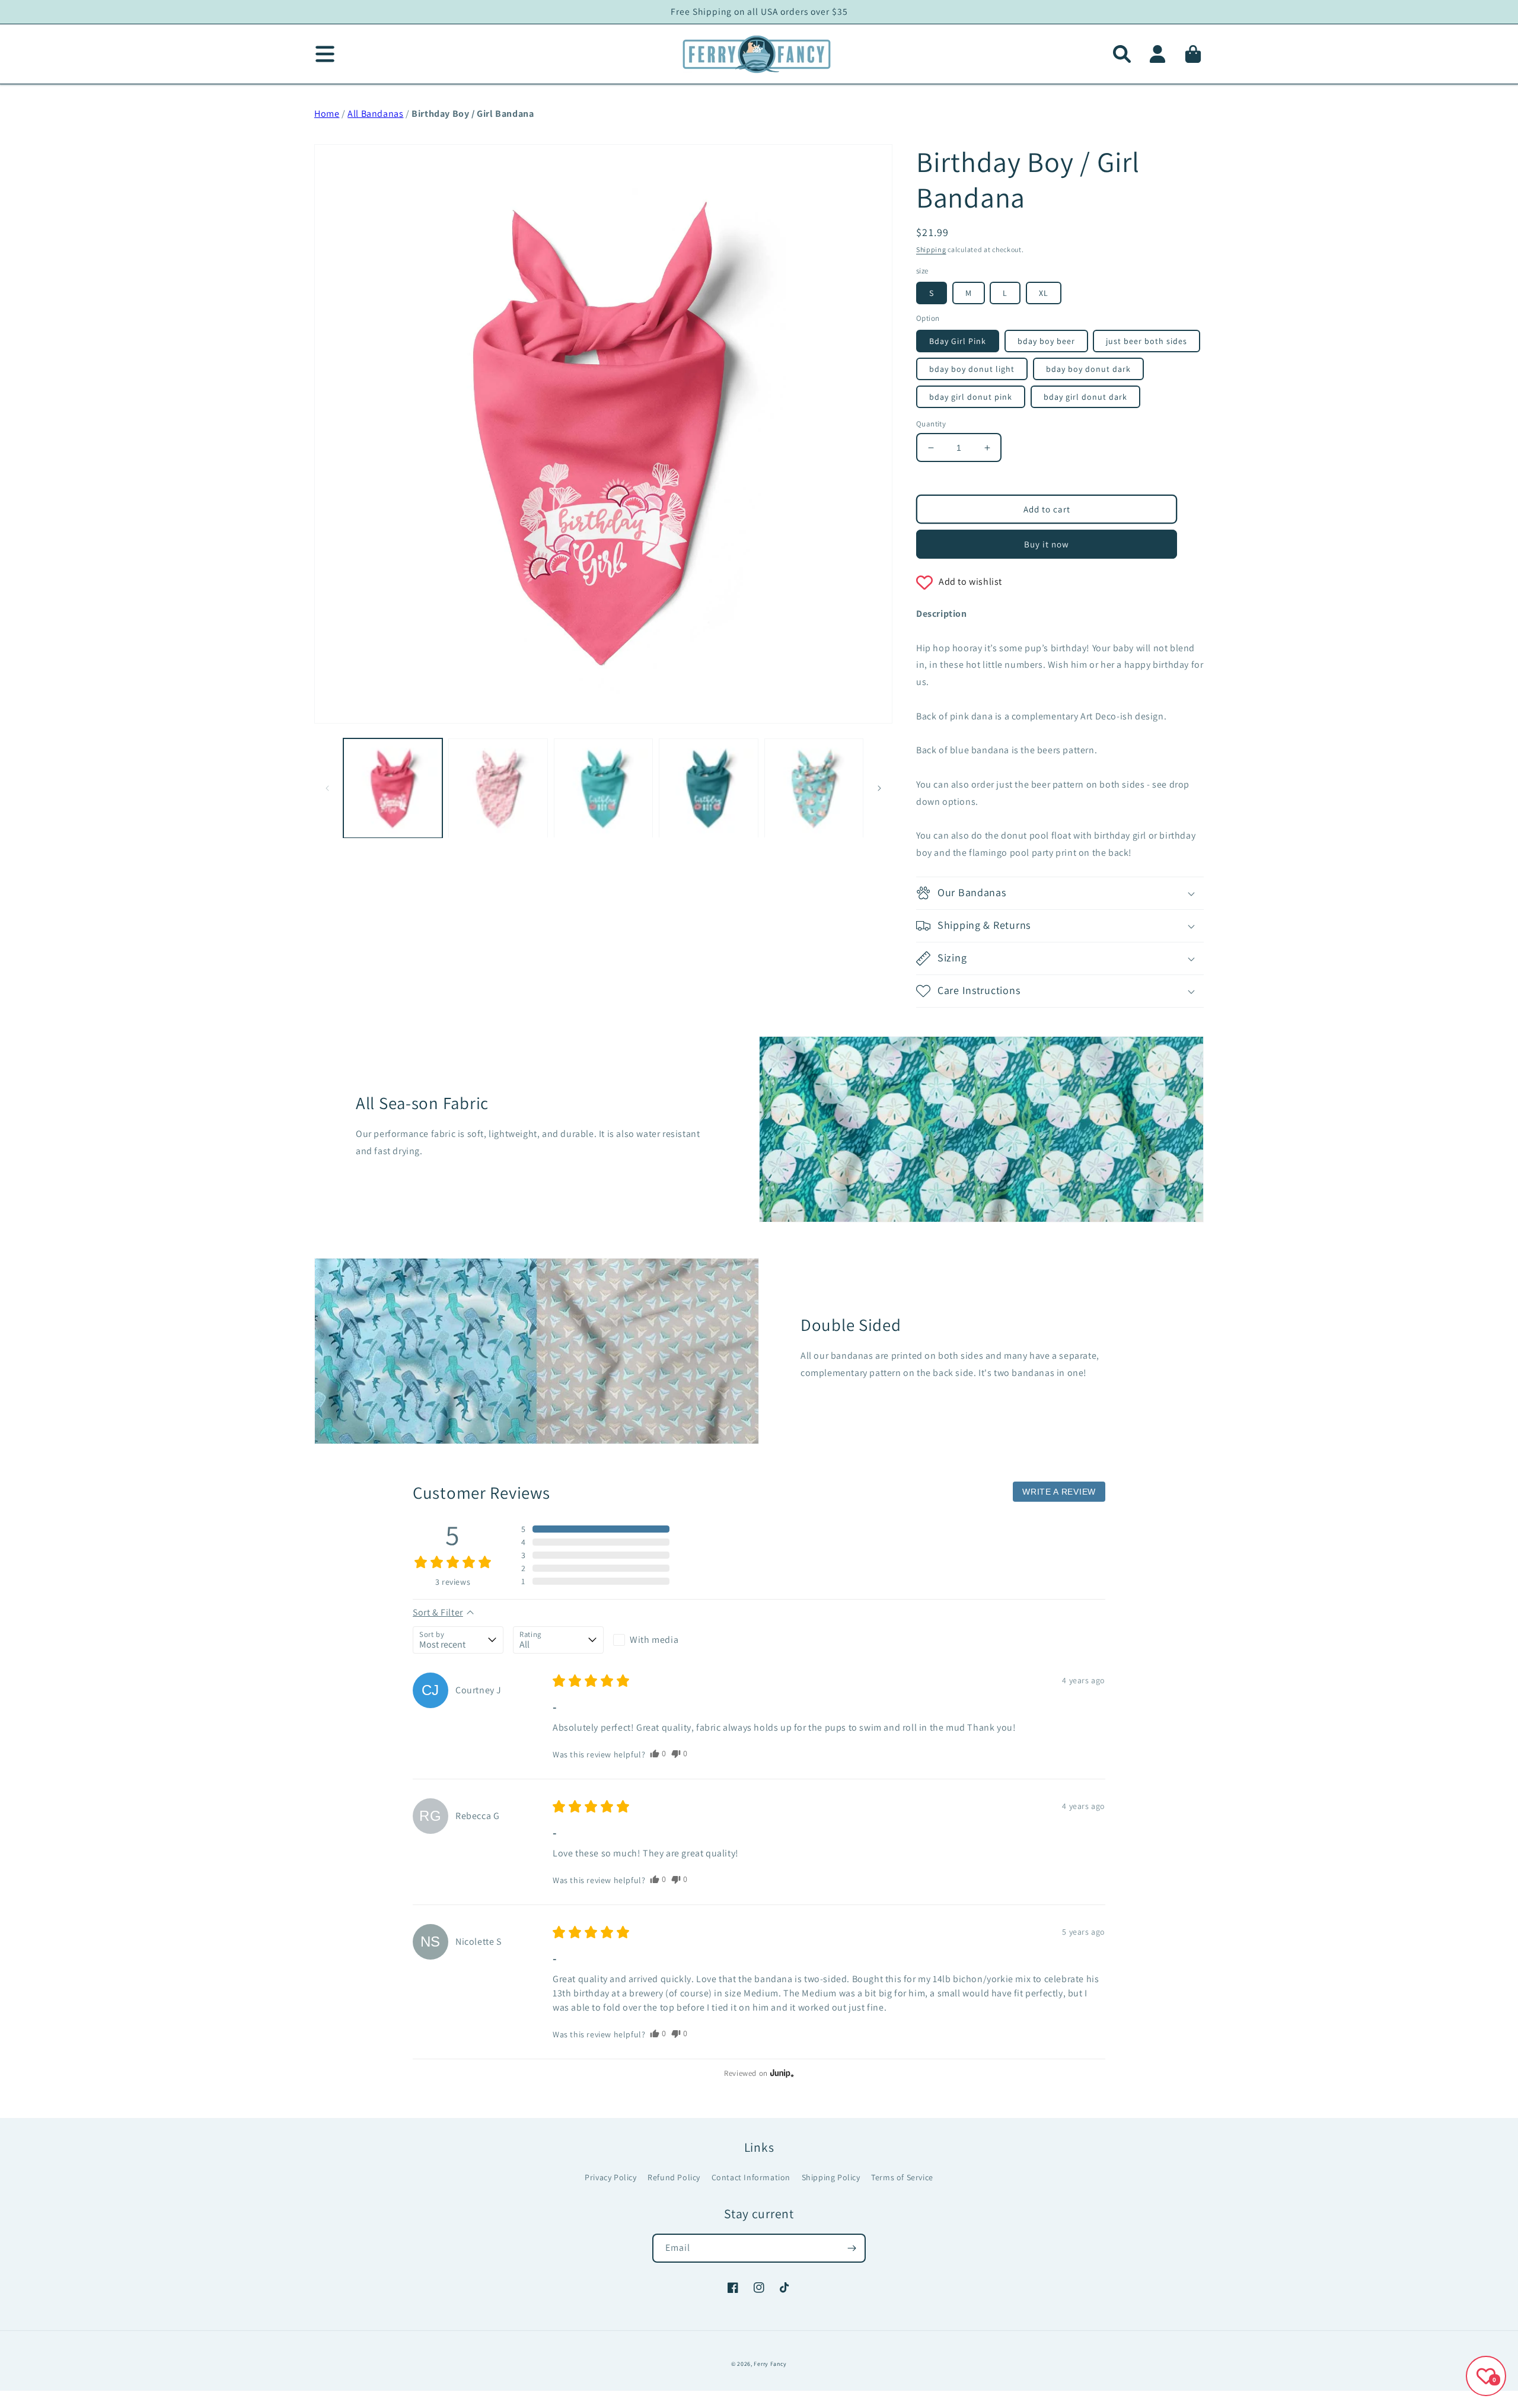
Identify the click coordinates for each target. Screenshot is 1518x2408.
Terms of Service (902, 2177)
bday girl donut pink (971, 397)
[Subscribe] (852, 2248)
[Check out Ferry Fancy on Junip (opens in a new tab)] (781, 2073)
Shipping (931, 249)
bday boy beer (1046, 341)
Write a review (1059, 1492)
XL (1044, 293)
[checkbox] (658, 1640)
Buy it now (1047, 544)
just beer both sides (1147, 341)
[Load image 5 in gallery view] (814, 788)
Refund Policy (674, 2177)
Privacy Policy (610, 2177)
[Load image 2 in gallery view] (498, 788)
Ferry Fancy (770, 2364)
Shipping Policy (831, 2177)
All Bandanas (375, 114)
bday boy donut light (972, 369)
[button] (1122, 54)
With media (654, 1640)
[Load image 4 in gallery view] (708, 788)
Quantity (931, 424)
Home (327, 114)
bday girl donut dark (1085, 397)
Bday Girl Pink (958, 341)
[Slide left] (327, 788)
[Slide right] (879, 788)
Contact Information (751, 2177)
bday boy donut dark (1088, 369)
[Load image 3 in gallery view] (603, 788)
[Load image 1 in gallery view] (393, 788)
